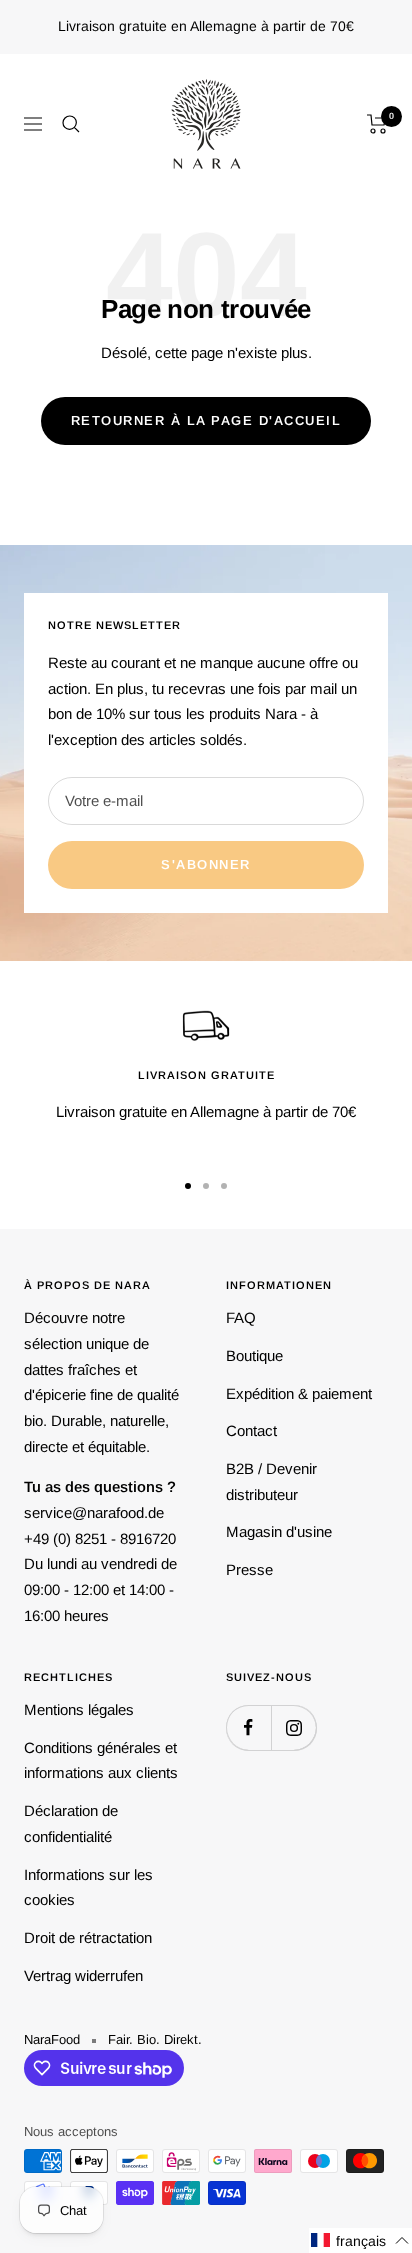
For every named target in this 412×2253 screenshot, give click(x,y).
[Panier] (377, 124)
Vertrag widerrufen (83, 1975)
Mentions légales (79, 1709)
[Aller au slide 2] (206, 1186)
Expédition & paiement (299, 1393)
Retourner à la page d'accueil (206, 420)
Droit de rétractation (88, 1937)
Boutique (254, 1355)
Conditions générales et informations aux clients (101, 1760)
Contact (251, 1430)
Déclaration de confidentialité (71, 1823)
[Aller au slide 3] (224, 1186)
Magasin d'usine (279, 1531)
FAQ (241, 1317)
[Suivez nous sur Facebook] (248, 1727)
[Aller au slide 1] (188, 1186)
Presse (249, 1569)
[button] (360, 2240)
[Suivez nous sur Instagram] (293, 1727)
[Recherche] (71, 124)
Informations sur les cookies (88, 1887)
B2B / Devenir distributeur (271, 1481)
